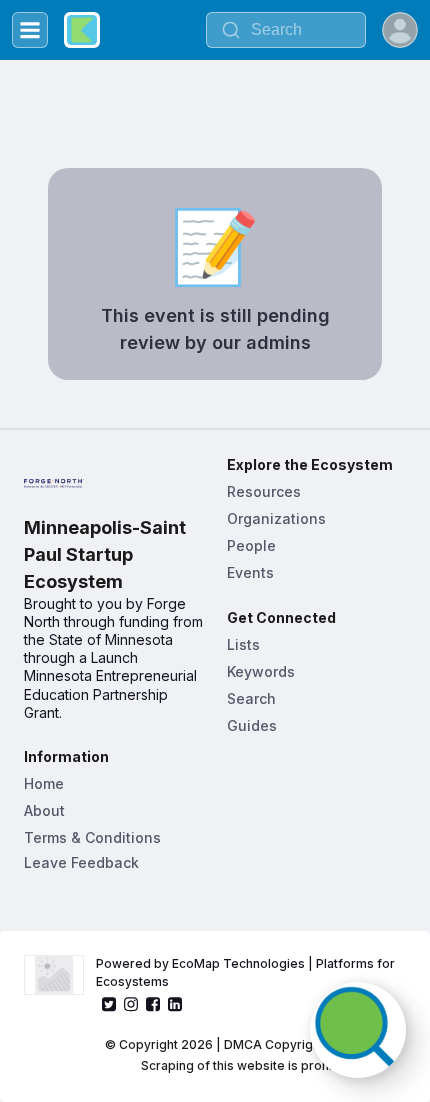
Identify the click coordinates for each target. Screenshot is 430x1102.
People (251, 545)
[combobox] (286, 30)
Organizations (276, 518)
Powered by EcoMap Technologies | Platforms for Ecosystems (247, 972)
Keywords (261, 671)
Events (250, 572)
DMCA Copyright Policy (293, 1044)
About (44, 810)
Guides (252, 725)
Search (251, 698)
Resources (264, 491)
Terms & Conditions (92, 837)
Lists (243, 644)
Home (44, 783)
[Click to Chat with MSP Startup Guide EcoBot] (358, 1030)
